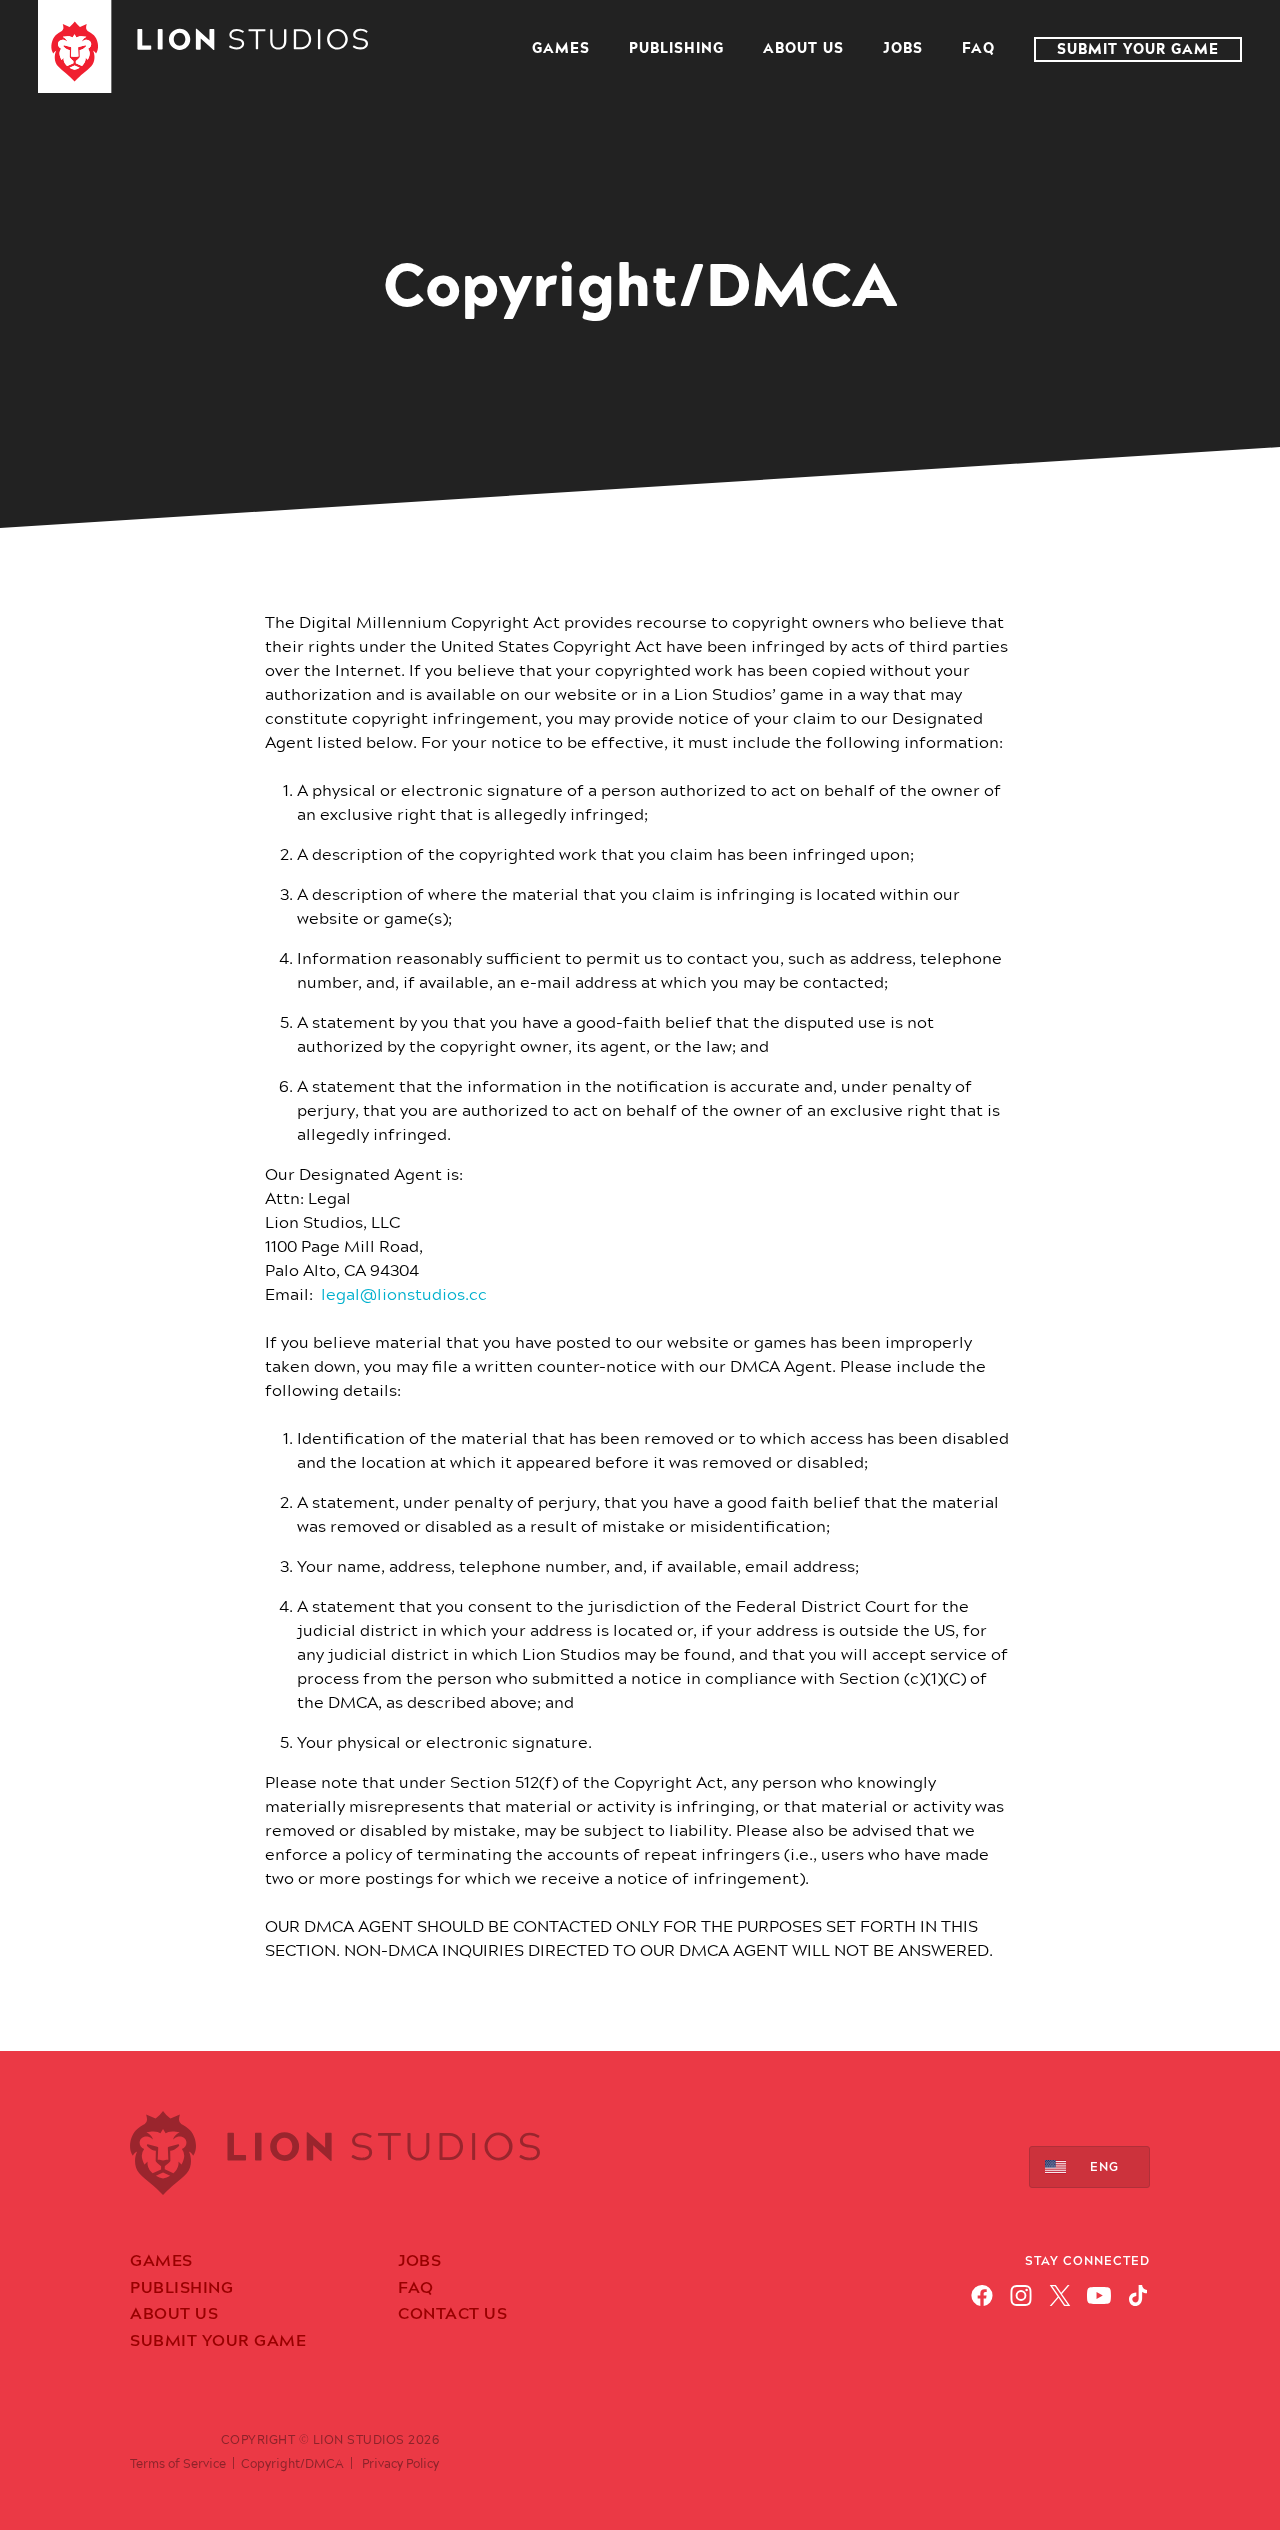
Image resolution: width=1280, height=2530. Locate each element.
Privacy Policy (400, 2464)
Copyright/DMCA (292, 2464)
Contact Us (452, 2314)
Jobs (903, 49)
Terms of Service (178, 2464)
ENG (1104, 2167)
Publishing (676, 49)
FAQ (978, 49)
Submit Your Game (1138, 49)
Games (561, 49)
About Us (803, 49)
